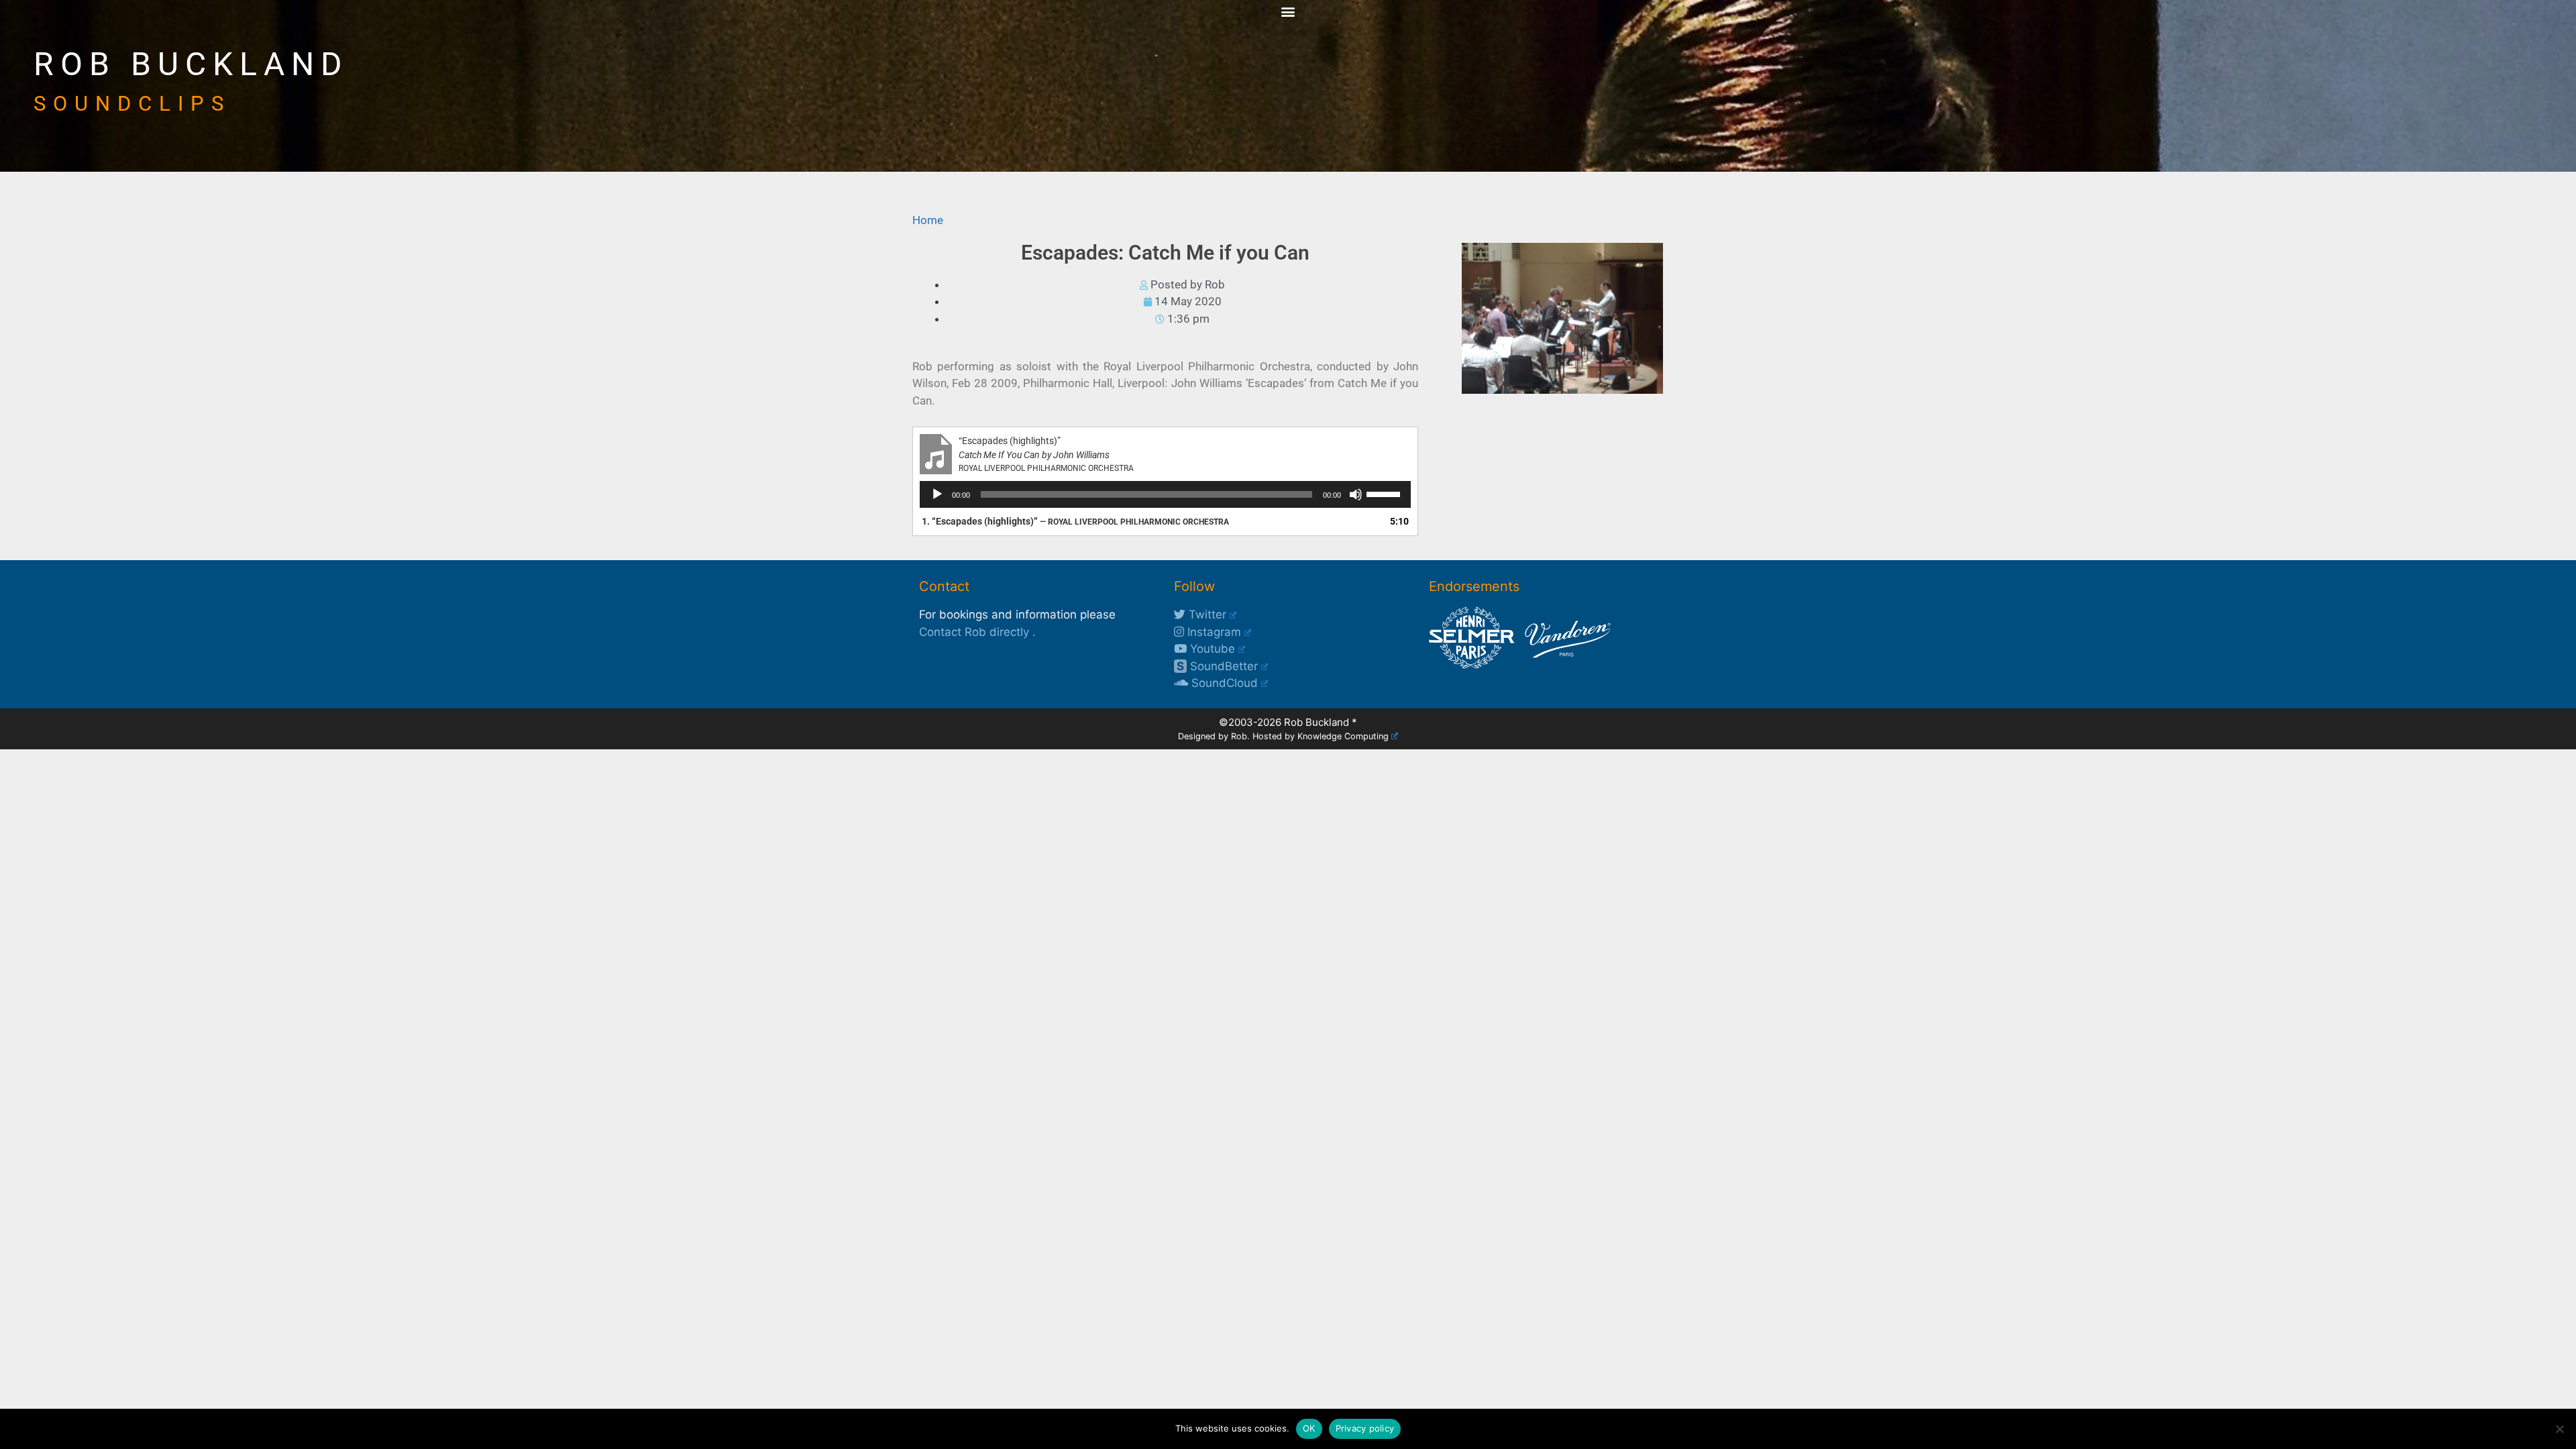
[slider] (1385, 493)
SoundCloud (1223, 683)
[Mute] (1356, 494)
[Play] (937, 494)
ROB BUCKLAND (191, 64)
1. (1075, 521)
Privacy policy (1365, 1428)
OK (1309, 1428)
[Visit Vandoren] (1564, 665)
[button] (1288, 11)
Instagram (1213, 632)
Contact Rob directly (974, 632)
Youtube (1211, 649)
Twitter (1206, 614)
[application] (1165, 494)
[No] (2559, 1429)
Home (928, 220)
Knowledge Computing (1343, 736)
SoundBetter (1217, 666)
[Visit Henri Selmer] (1472, 665)
